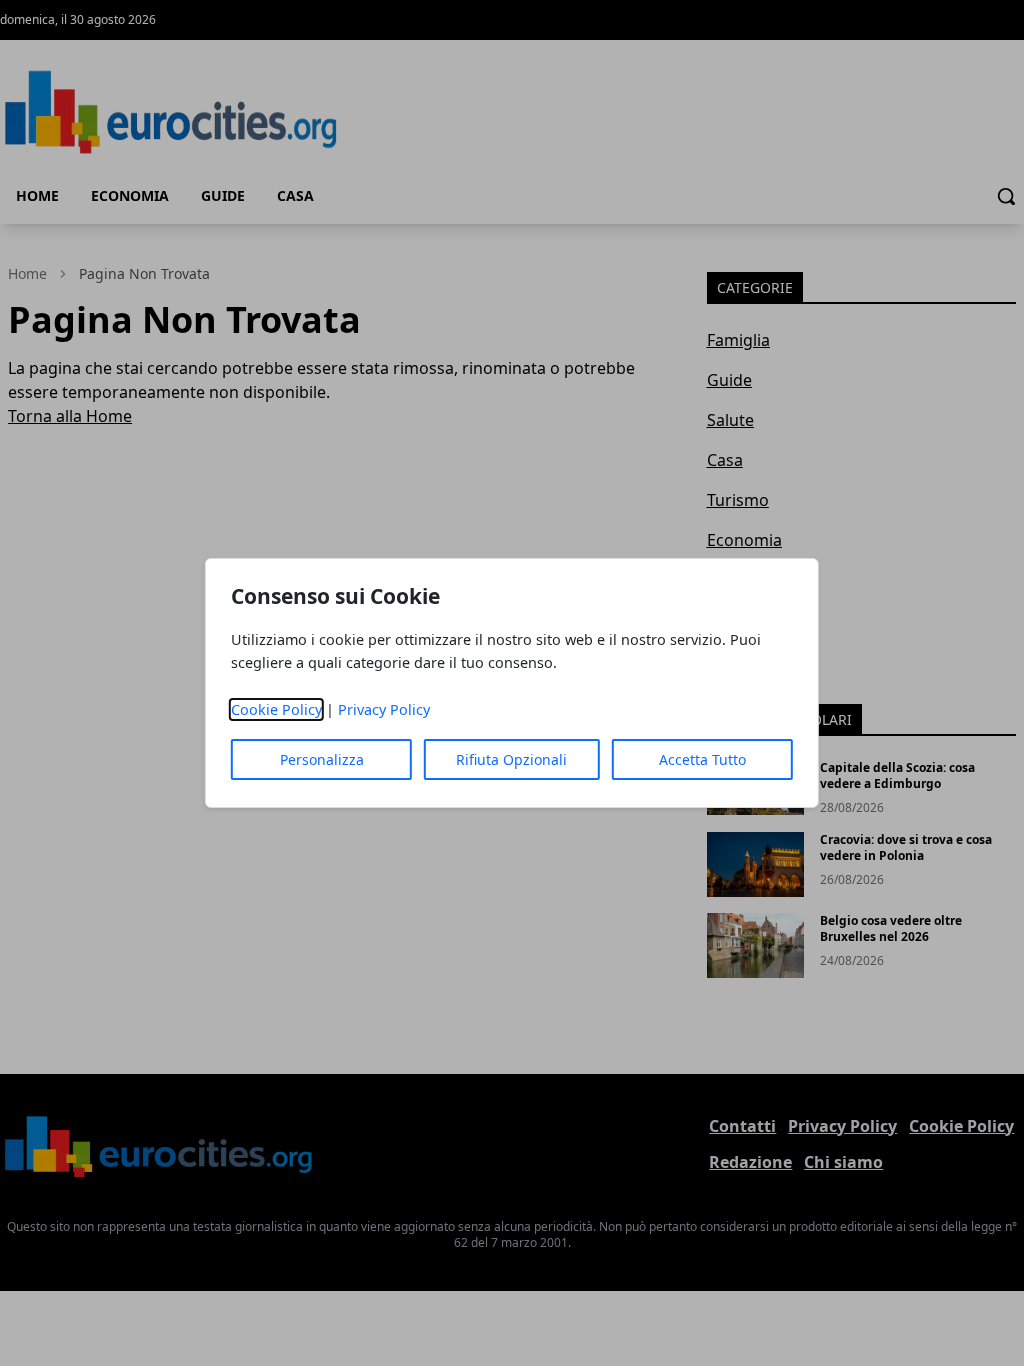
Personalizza (322, 759)
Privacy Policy (384, 709)
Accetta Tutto (702, 759)
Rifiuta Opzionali (511, 759)
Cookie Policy (276, 709)
